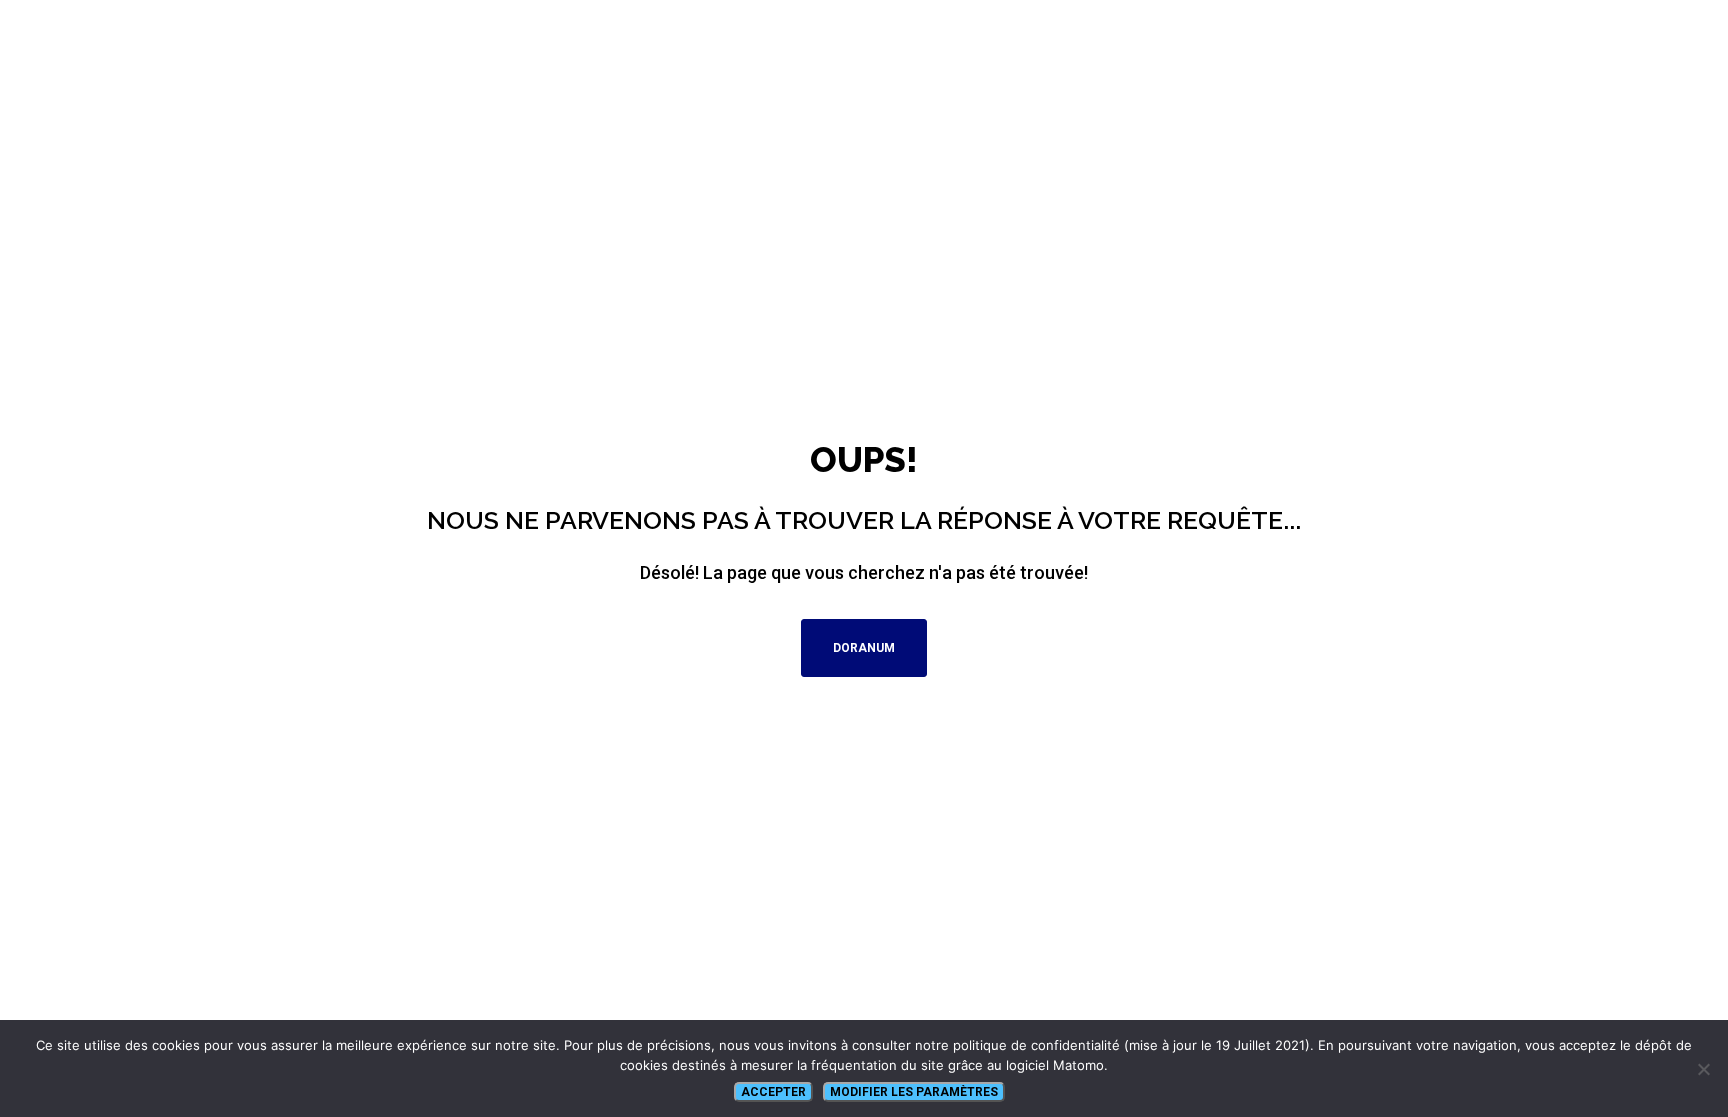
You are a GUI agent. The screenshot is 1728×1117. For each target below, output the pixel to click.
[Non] (1703, 1069)
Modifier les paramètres (914, 1092)
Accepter (773, 1092)
